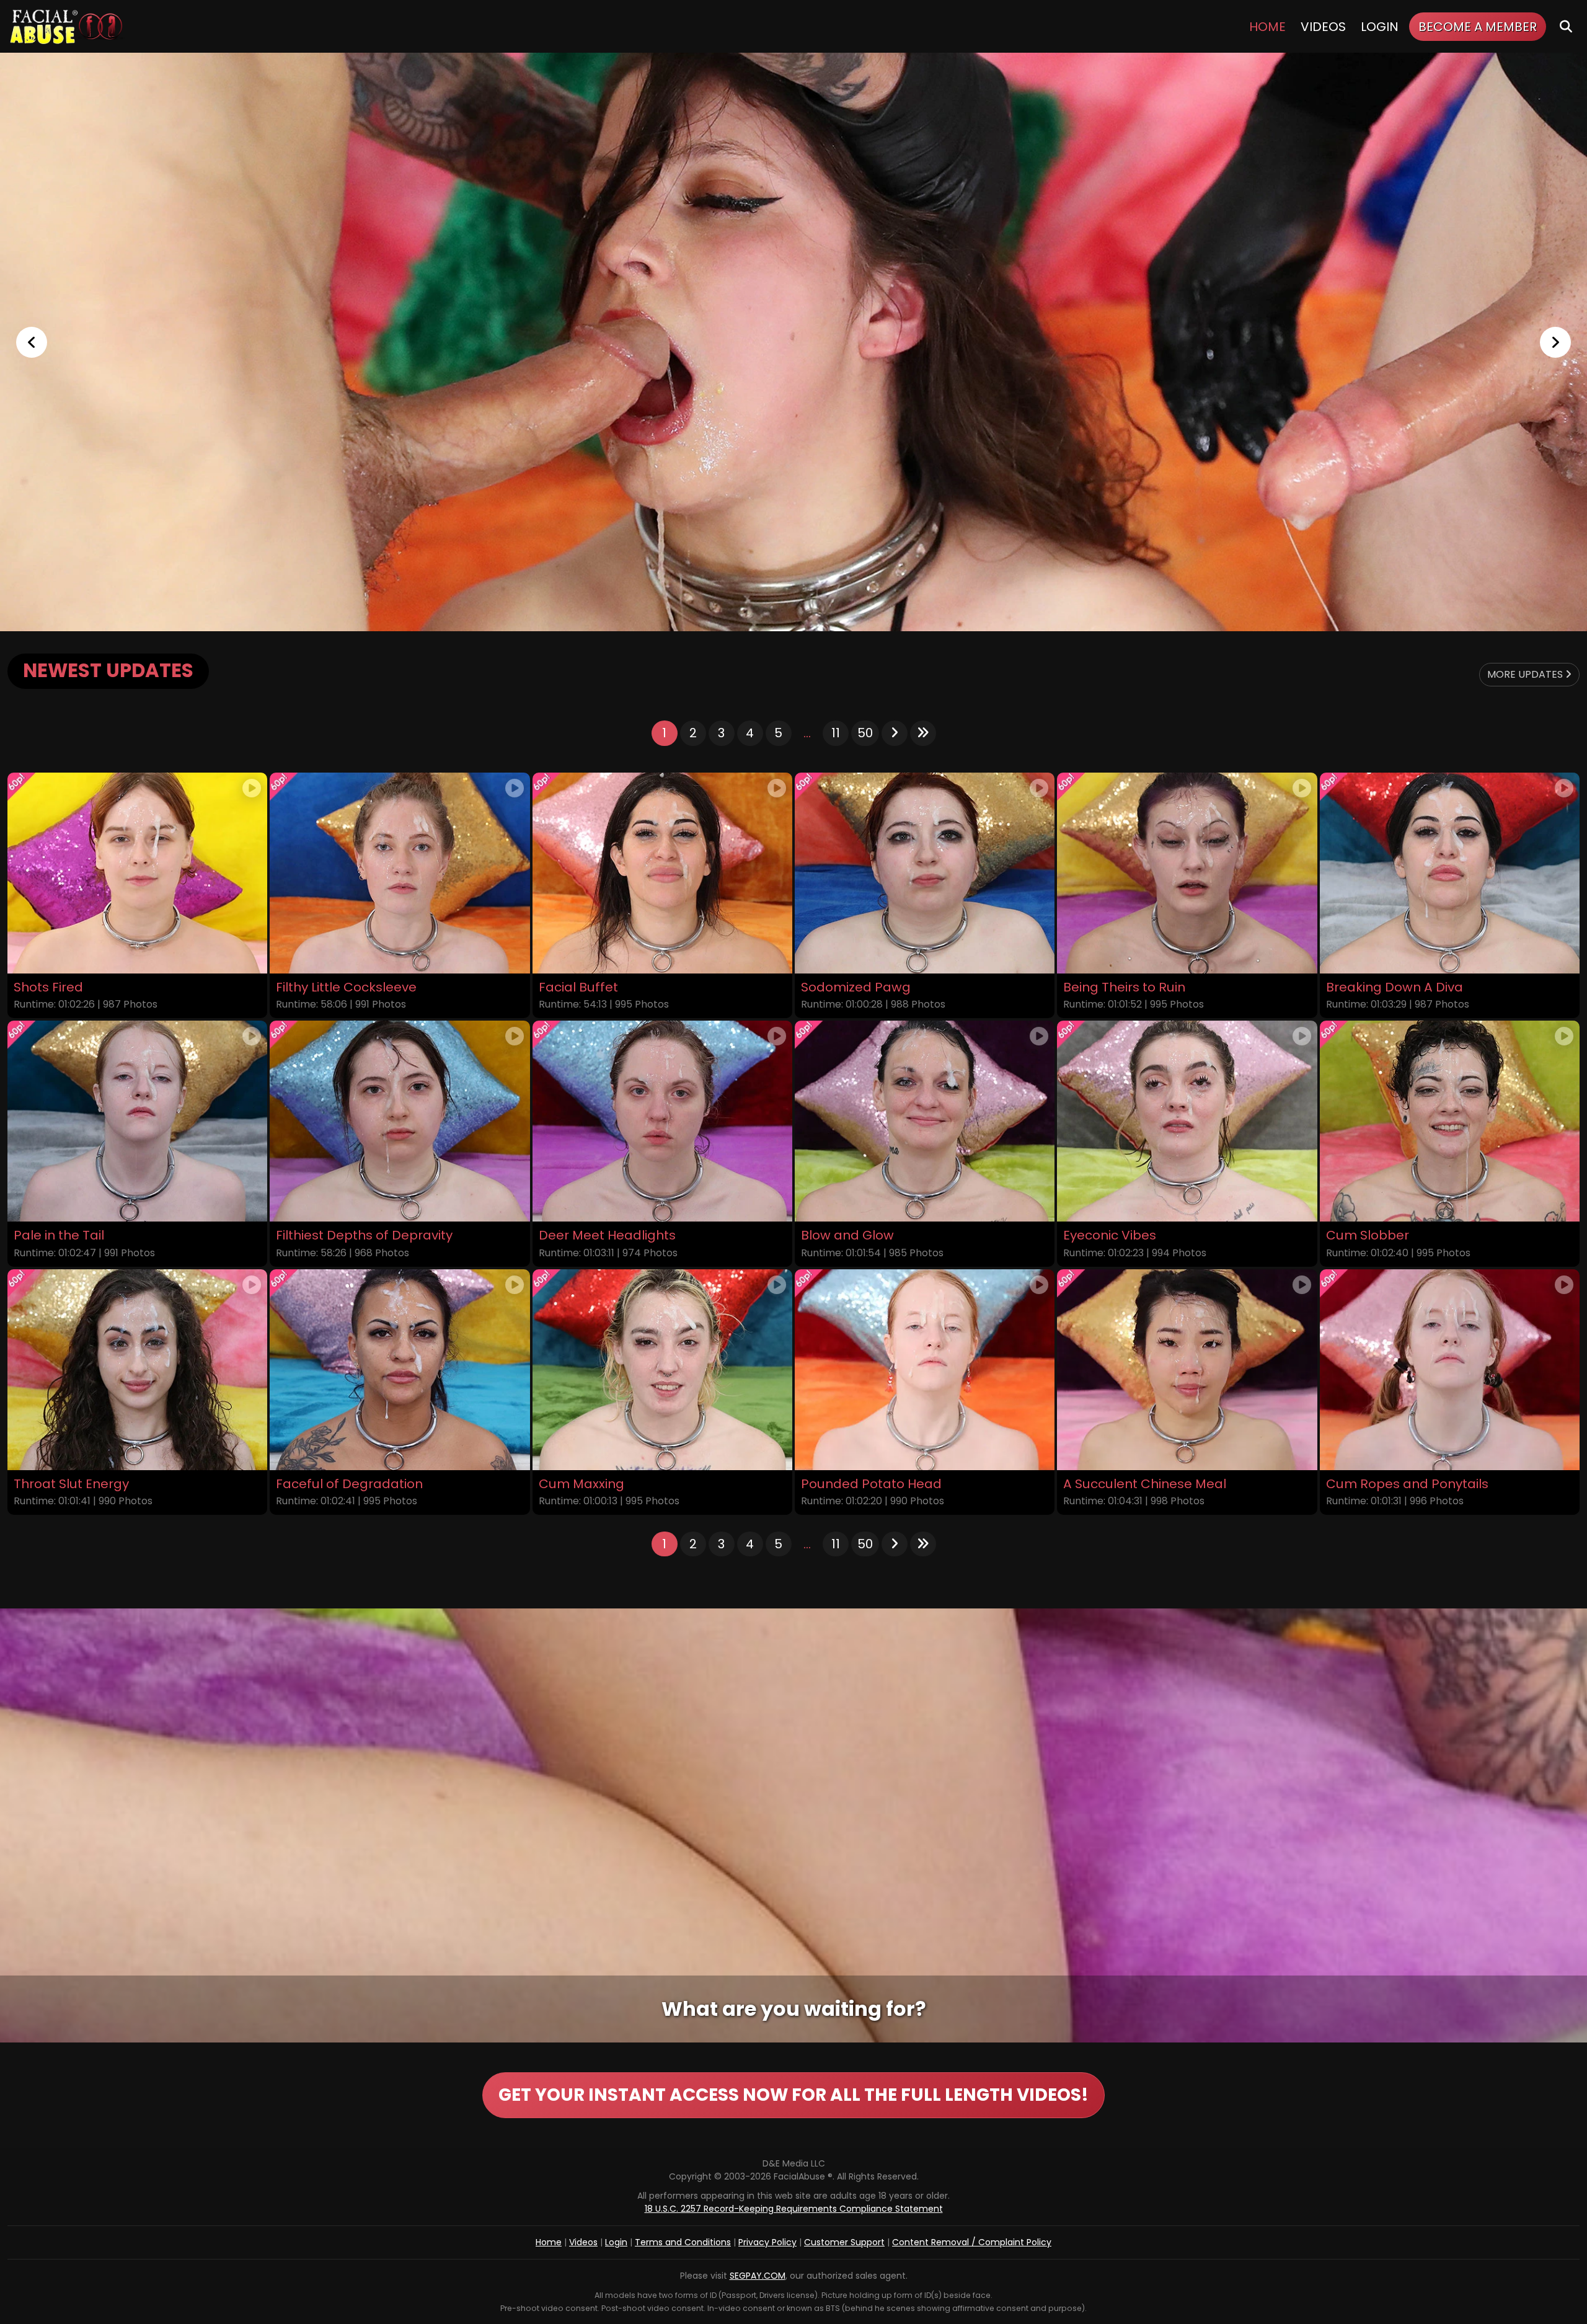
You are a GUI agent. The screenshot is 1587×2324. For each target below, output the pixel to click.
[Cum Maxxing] (662, 1370)
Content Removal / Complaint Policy (972, 2242)
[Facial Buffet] (662, 873)
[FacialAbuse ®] (66, 26)
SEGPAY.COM (758, 2276)
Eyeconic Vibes (1110, 1235)
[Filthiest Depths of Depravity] (400, 1121)
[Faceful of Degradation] (400, 1370)
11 (836, 733)
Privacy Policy (767, 2242)
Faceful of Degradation (349, 1484)
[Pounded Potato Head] (925, 1370)
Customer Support (844, 2242)
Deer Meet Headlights (607, 1235)
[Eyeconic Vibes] (1187, 1121)
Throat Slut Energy (71, 1484)
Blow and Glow (847, 1235)
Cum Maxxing (581, 1484)
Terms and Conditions (683, 2242)
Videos (1323, 27)
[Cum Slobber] (1450, 1121)
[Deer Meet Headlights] (662, 1121)
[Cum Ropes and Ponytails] (1450, 1370)
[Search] (1566, 26)
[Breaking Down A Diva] (1450, 873)
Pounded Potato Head (871, 1484)
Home (1267, 27)
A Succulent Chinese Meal (1145, 1484)
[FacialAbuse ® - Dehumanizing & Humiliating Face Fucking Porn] (793, 342)
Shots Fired (48, 987)
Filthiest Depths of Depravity (364, 1235)
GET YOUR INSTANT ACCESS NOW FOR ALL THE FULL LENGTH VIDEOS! (793, 2095)
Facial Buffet (578, 987)
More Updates (1526, 674)
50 (865, 733)
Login (1380, 27)
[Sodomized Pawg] (925, 873)
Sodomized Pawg (856, 987)
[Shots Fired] (137, 873)
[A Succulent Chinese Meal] (1187, 1370)
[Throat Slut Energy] (137, 1370)
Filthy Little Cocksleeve (346, 987)
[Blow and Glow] (925, 1121)
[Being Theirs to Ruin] (1187, 873)
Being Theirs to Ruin (1124, 987)
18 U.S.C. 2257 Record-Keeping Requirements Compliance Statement (794, 2209)
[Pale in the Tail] (137, 1121)
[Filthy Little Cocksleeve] (400, 873)
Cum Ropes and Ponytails (1407, 1484)
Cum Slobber (1368, 1235)
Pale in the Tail (59, 1235)
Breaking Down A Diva (1395, 987)
